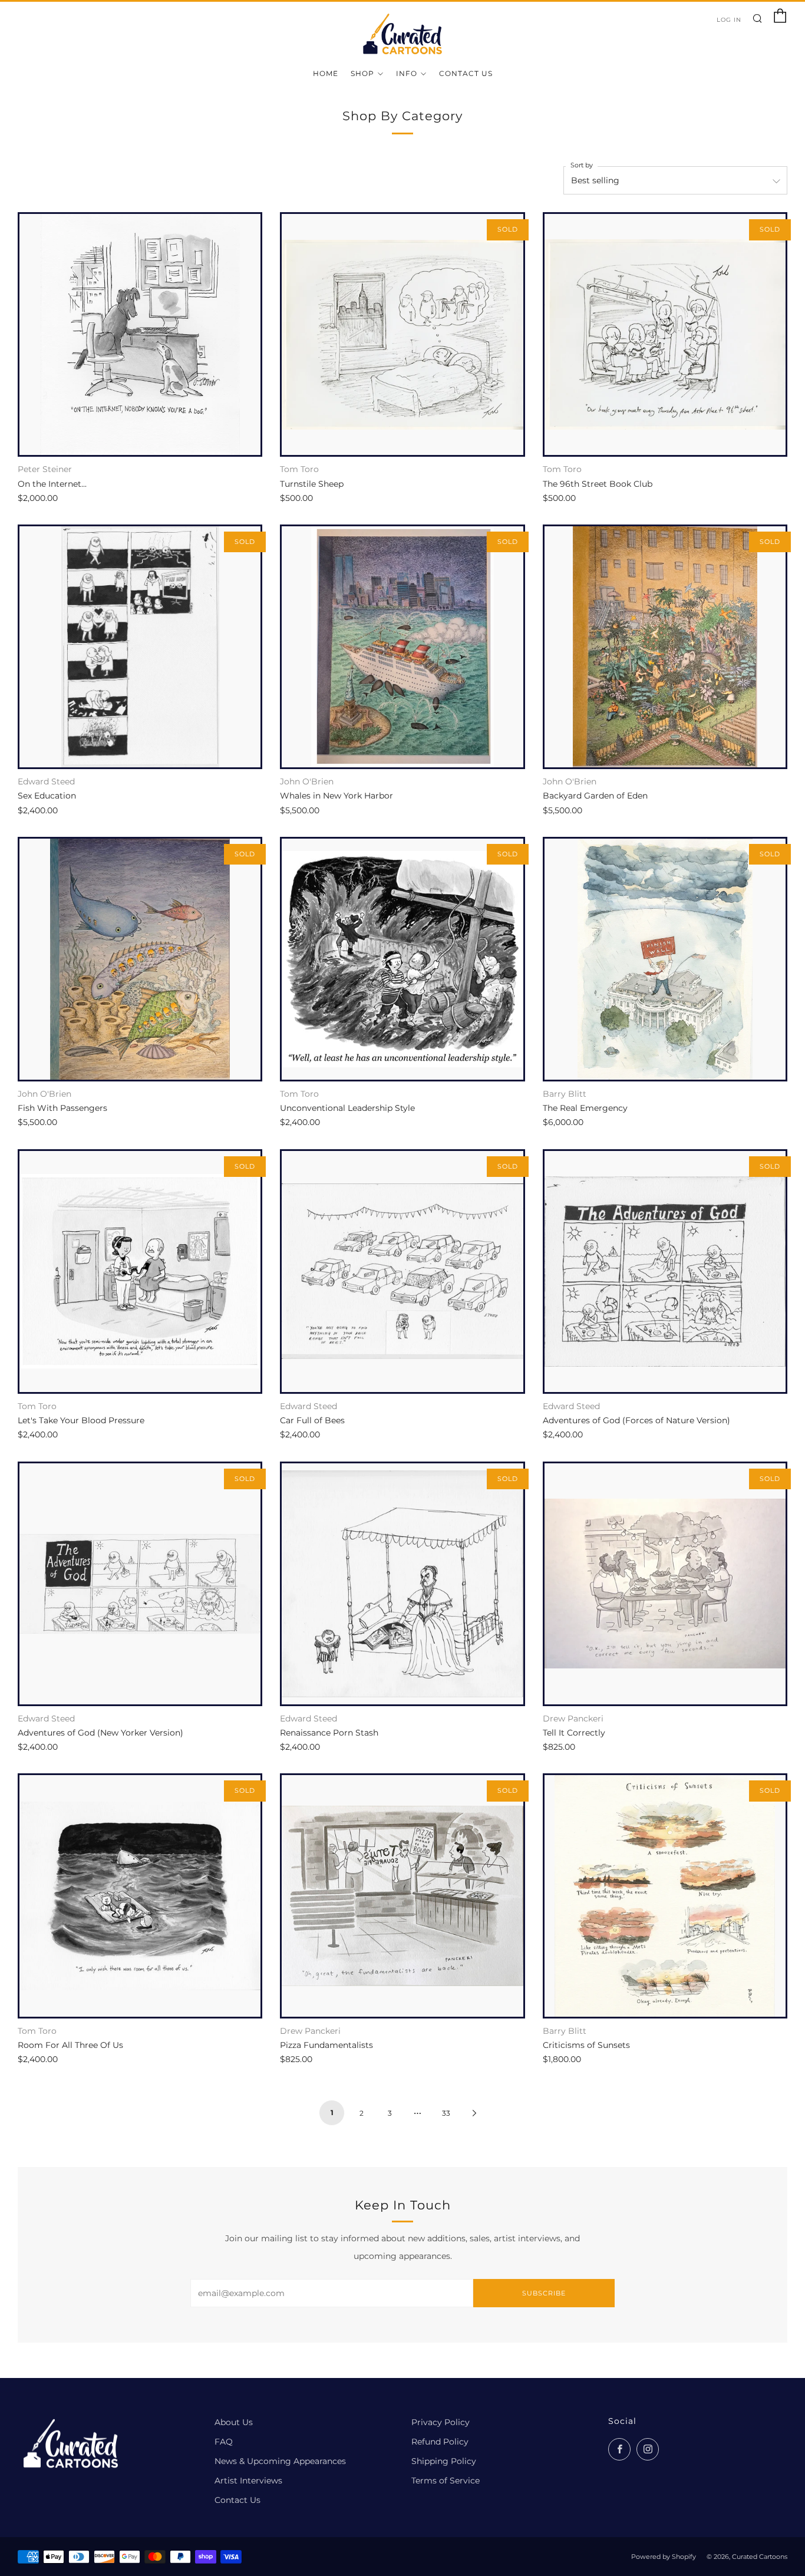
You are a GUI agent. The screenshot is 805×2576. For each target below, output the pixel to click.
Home (326, 73)
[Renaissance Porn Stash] (402, 1584)
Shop (362, 73)
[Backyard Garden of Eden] (665, 647)
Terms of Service (446, 2481)
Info (407, 73)
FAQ (224, 2442)
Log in (729, 20)
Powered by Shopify (664, 2557)
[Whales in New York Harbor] (402, 647)
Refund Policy (440, 2442)
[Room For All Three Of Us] (140, 1896)
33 (446, 2113)
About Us (234, 2422)
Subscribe (544, 2293)
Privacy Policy (441, 2422)
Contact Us (466, 73)
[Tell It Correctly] (665, 1584)
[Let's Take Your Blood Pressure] (140, 1271)
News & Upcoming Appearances (280, 2461)
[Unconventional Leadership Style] (402, 959)
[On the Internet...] (140, 334)
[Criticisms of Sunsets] (665, 1896)
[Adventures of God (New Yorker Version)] (140, 1584)
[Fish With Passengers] (140, 959)
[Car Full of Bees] (402, 1271)
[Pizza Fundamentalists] (402, 1896)
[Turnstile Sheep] (402, 334)
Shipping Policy (444, 2461)
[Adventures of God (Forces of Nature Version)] (665, 1271)
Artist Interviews (248, 2481)
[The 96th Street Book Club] (665, 334)
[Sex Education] (140, 647)
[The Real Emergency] (665, 959)
